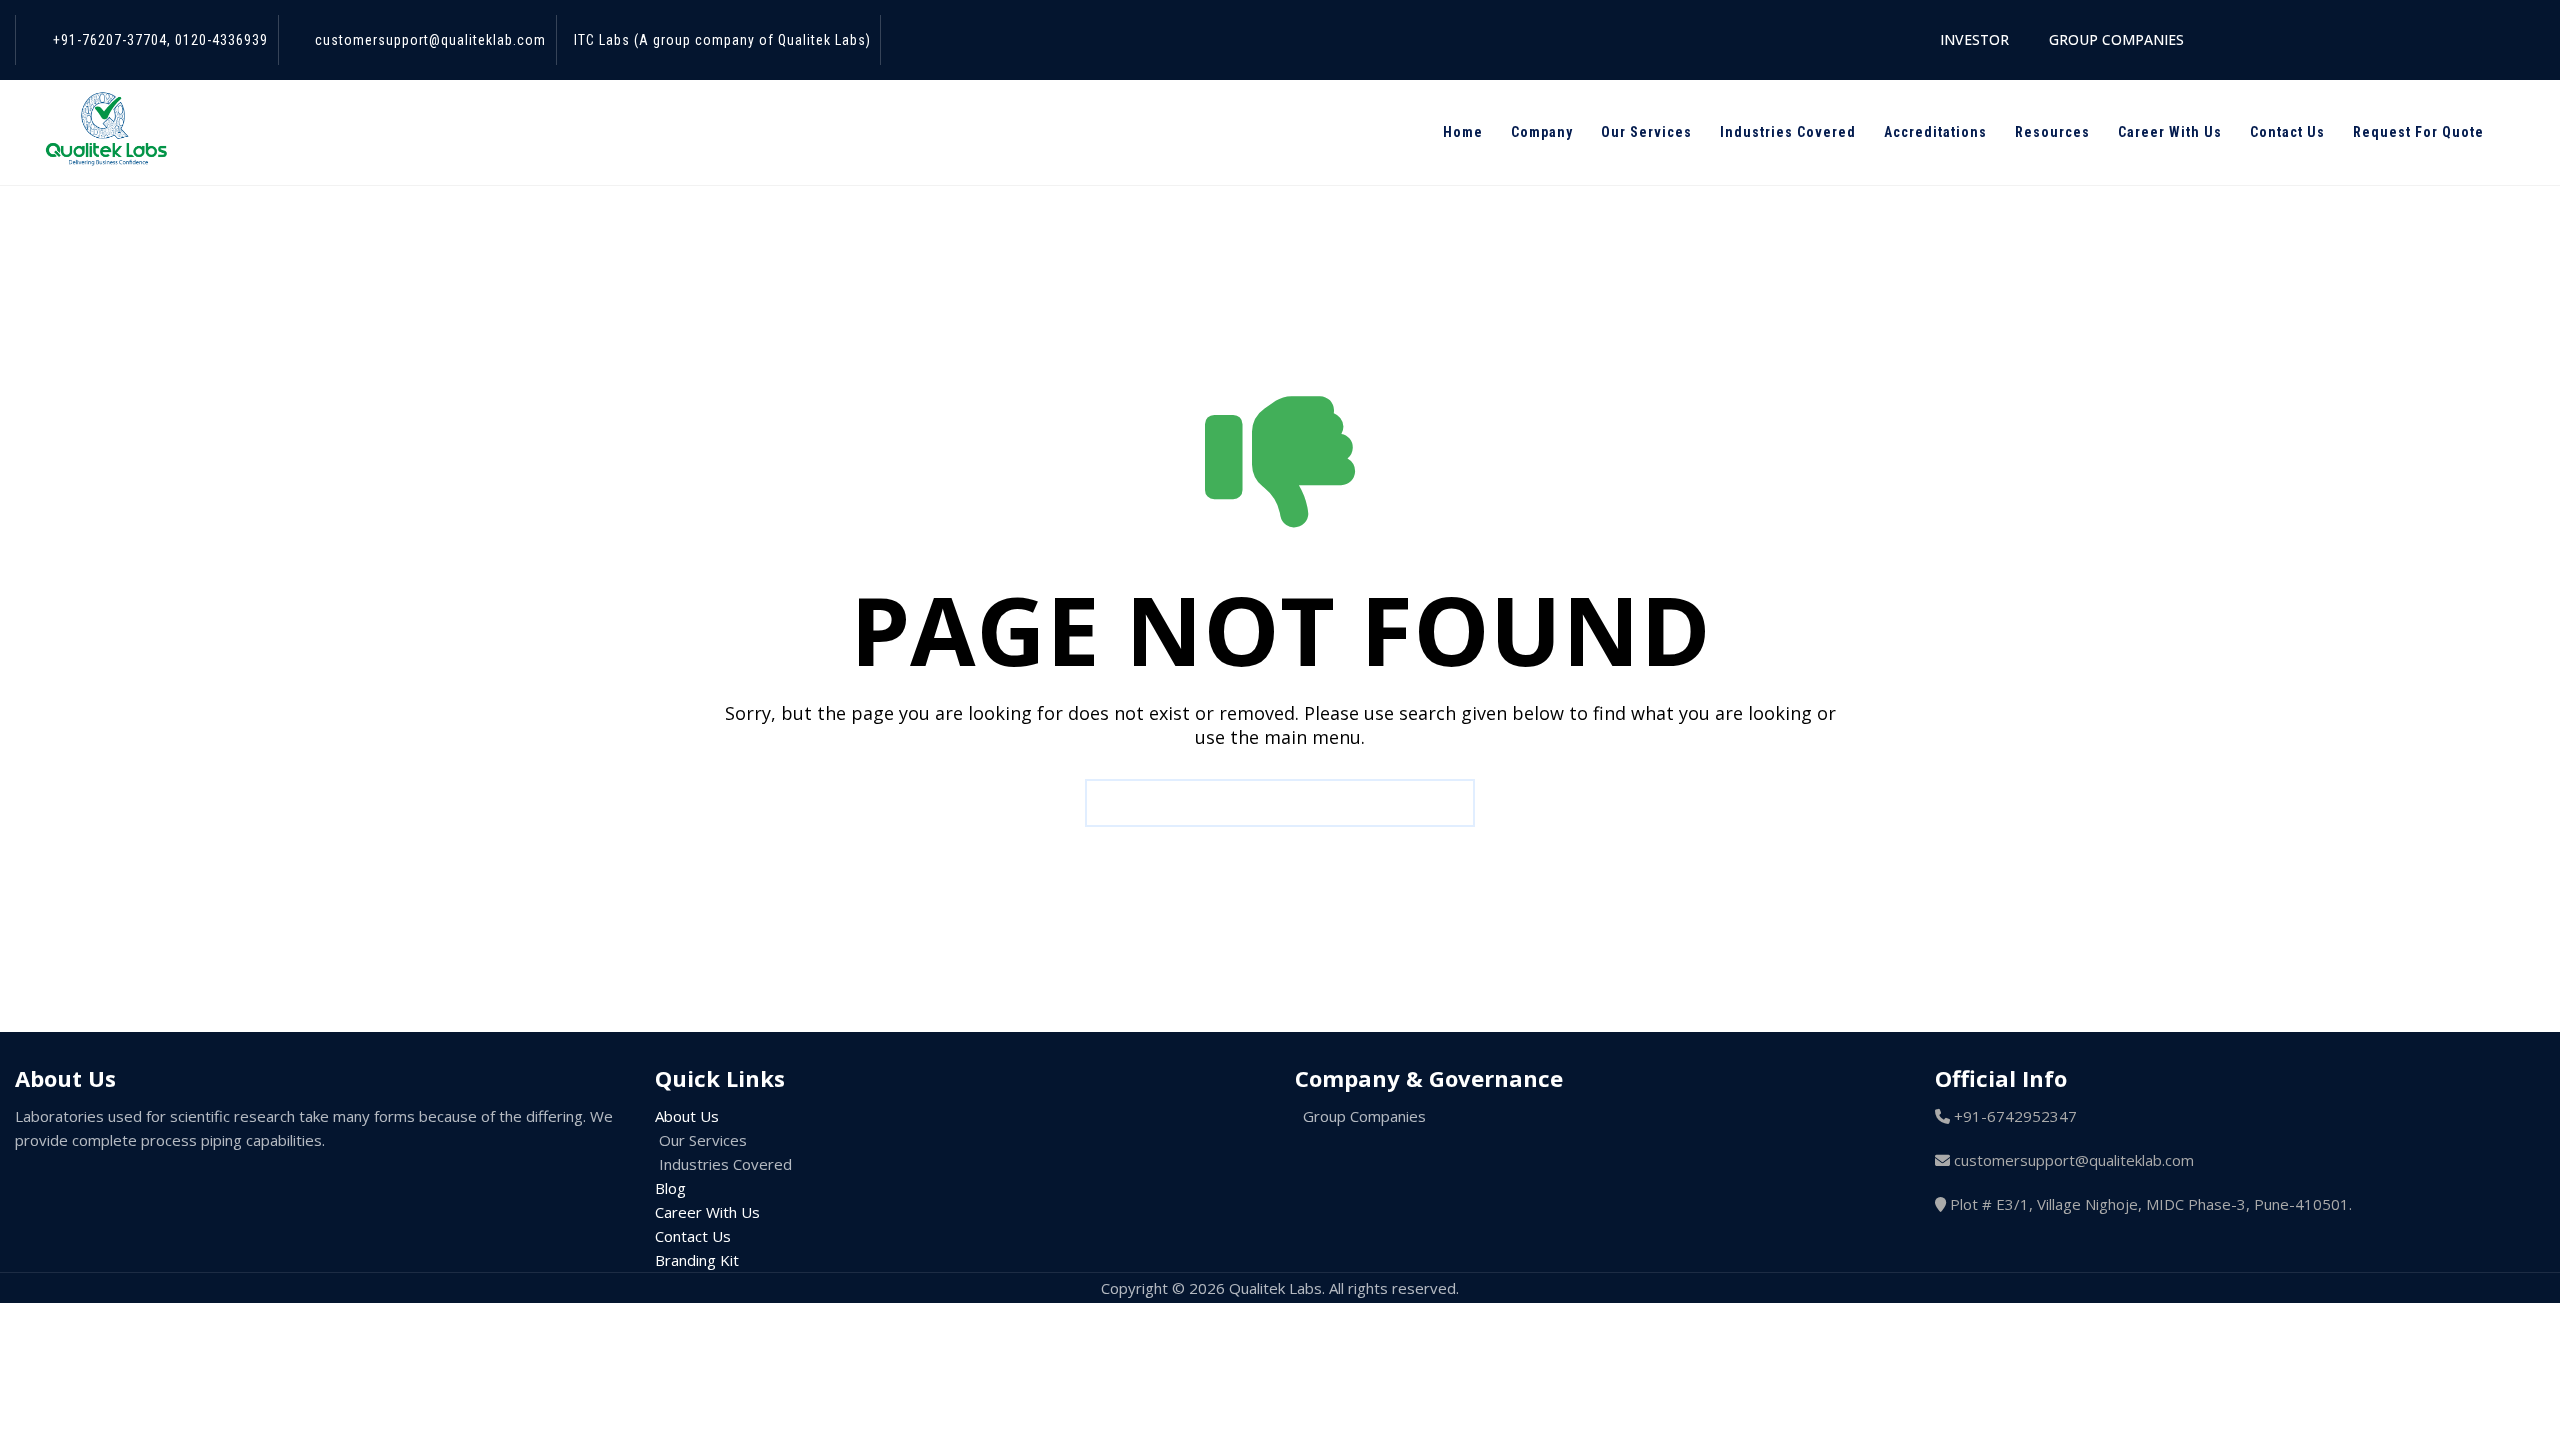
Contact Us (693, 1236)
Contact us (2287, 132)
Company (1542, 132)
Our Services (1646, 132)
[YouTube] (218, 1187)
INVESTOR (1974, 39)
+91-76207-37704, (112, 40)
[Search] (2528, 132)
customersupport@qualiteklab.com (430, 40)
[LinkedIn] (176, 1187)
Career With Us (2170, 132)
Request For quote (2418, 132)
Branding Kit (697, 1260)
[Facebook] (50, 1187)
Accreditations (1935, 132)
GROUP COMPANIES (2116, 39)
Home (1463, 132)
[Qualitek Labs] (105, 140)
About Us (687, 1116)
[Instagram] (134, 1187)
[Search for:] (1280, 803)
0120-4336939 (219, 40)
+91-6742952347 (2015, 1116)
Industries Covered (1788, 132)
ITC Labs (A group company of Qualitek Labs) (722, 40)
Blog (670, 1188)
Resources (2052, 132)
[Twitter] (92, 1187)
